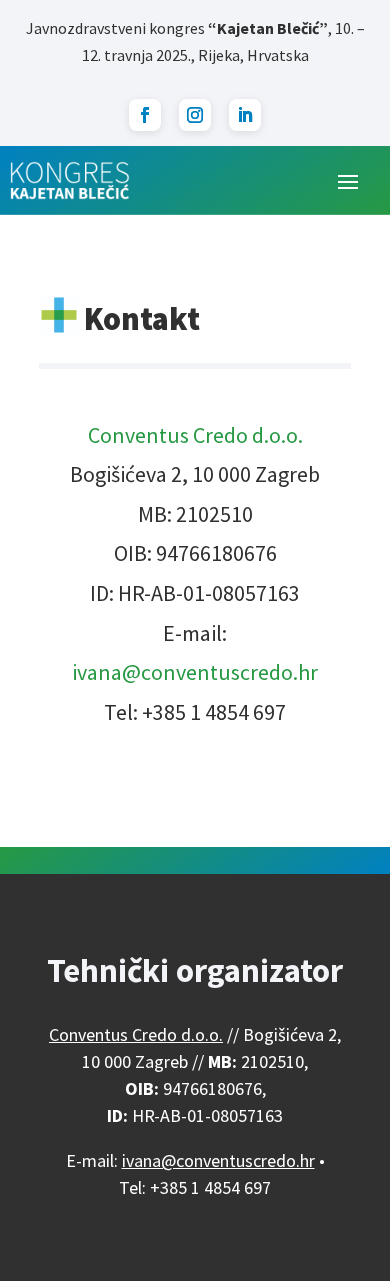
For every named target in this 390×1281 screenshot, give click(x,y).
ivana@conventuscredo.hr (195, 672)
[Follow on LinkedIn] (245, 115)
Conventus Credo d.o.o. (195, 435)
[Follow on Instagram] (195, 115)
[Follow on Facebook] (145, 115)
